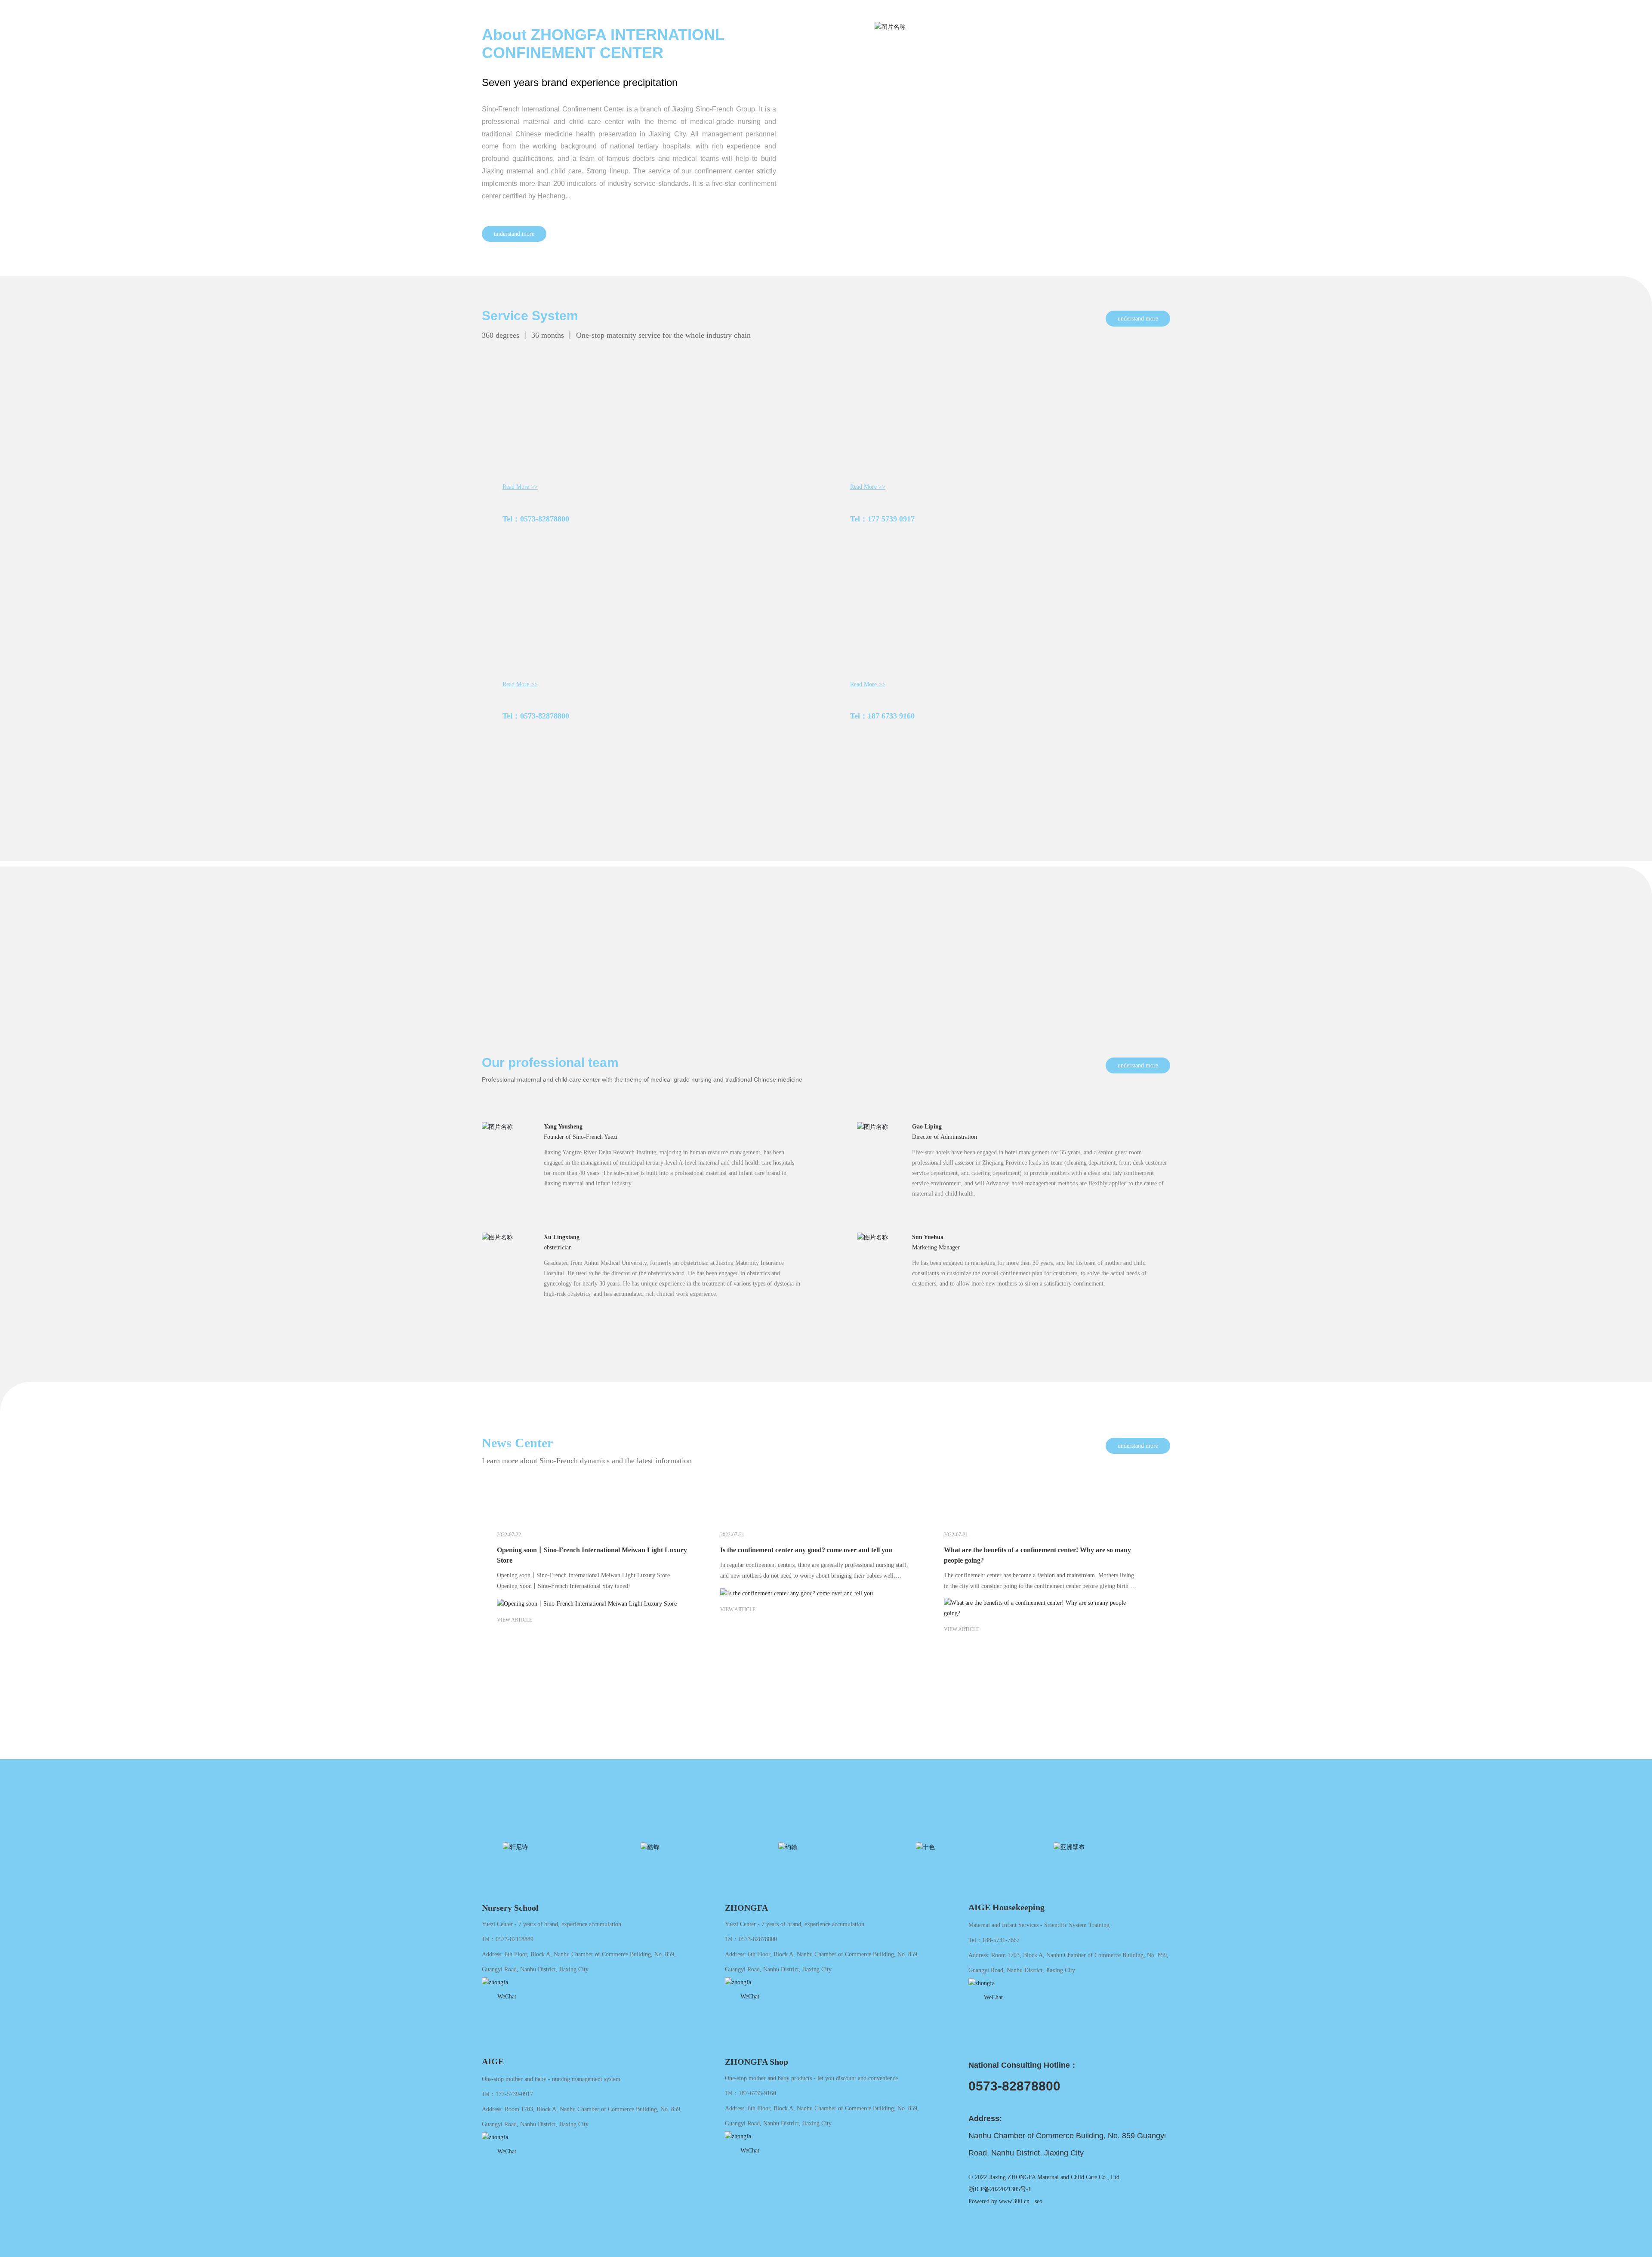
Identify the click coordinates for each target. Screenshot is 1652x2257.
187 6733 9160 (891, 716)
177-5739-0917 (514, 2094)
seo (1039, 2201)
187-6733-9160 (757, 2093)
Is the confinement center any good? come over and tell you (806, 1550)
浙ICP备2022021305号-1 (1001, 2189)
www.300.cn (1014, 2201)
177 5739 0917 (891, 519)
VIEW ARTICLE (515, 1620)
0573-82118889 (515, 1939)
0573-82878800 (545, 519)
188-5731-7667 (1001, 1940)
